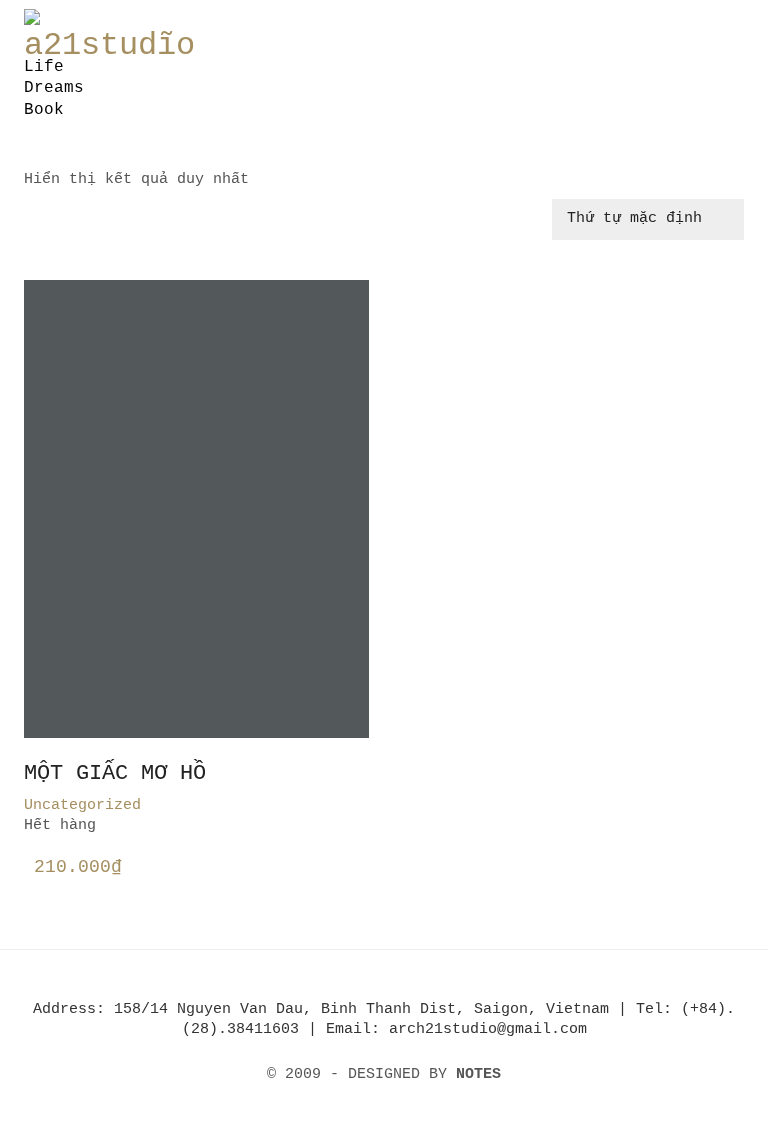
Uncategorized (82, 805)
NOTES (478, 1074)
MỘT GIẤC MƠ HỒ (115, 774)
